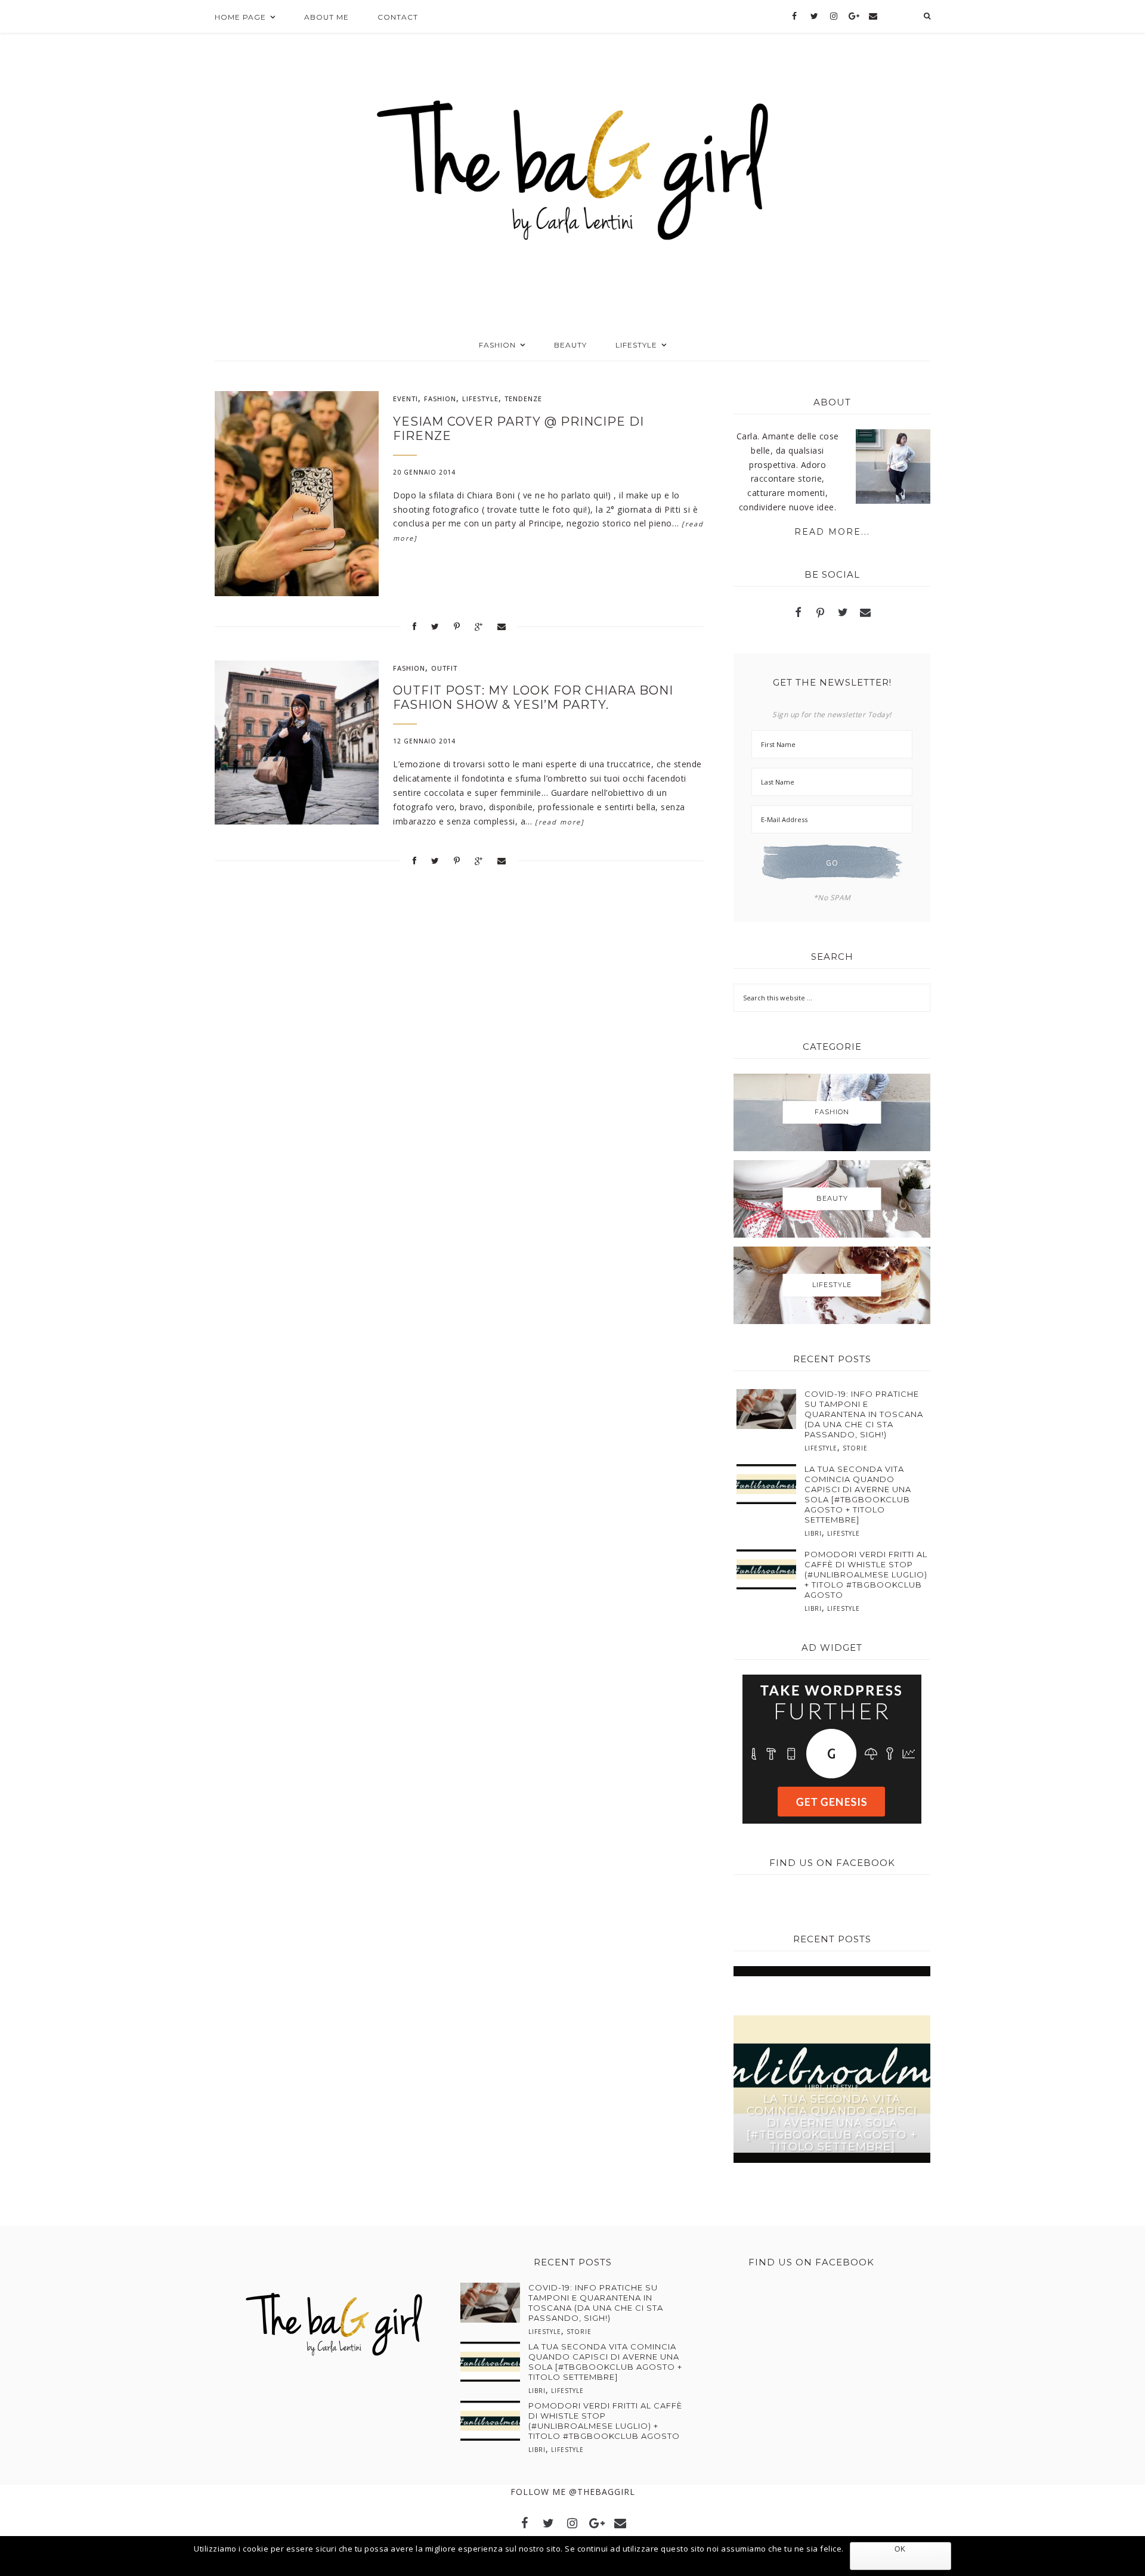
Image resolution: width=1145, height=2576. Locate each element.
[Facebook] (795, 17)
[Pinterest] (821, 614)
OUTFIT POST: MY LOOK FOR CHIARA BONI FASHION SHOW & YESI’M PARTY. (533, 698)
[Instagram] (834, 17)
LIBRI (813, 1533)
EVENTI (406, 399)
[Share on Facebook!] (415, 626)
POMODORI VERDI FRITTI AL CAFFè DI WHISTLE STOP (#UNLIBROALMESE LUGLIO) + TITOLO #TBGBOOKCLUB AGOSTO (866, 1574)
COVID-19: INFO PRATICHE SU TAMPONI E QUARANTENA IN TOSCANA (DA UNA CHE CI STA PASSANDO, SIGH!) (864, 1414)
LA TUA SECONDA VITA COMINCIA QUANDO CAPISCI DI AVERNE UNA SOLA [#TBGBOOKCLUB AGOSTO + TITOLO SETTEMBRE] (858, 1494)
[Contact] (873, 17)
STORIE (855, 1448)
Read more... (832, 532)
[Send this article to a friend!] (502, 626)
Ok (900, 2549)
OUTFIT (444, 668)
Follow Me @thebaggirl (573, 2492)
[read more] (560, 822)
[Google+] (854, 17)
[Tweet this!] (435, 626)
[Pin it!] (457, 626)
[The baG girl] (573, 166)
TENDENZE (523, 399)
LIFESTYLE (480, 399)
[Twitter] (814, 17)
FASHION (440, 399)
